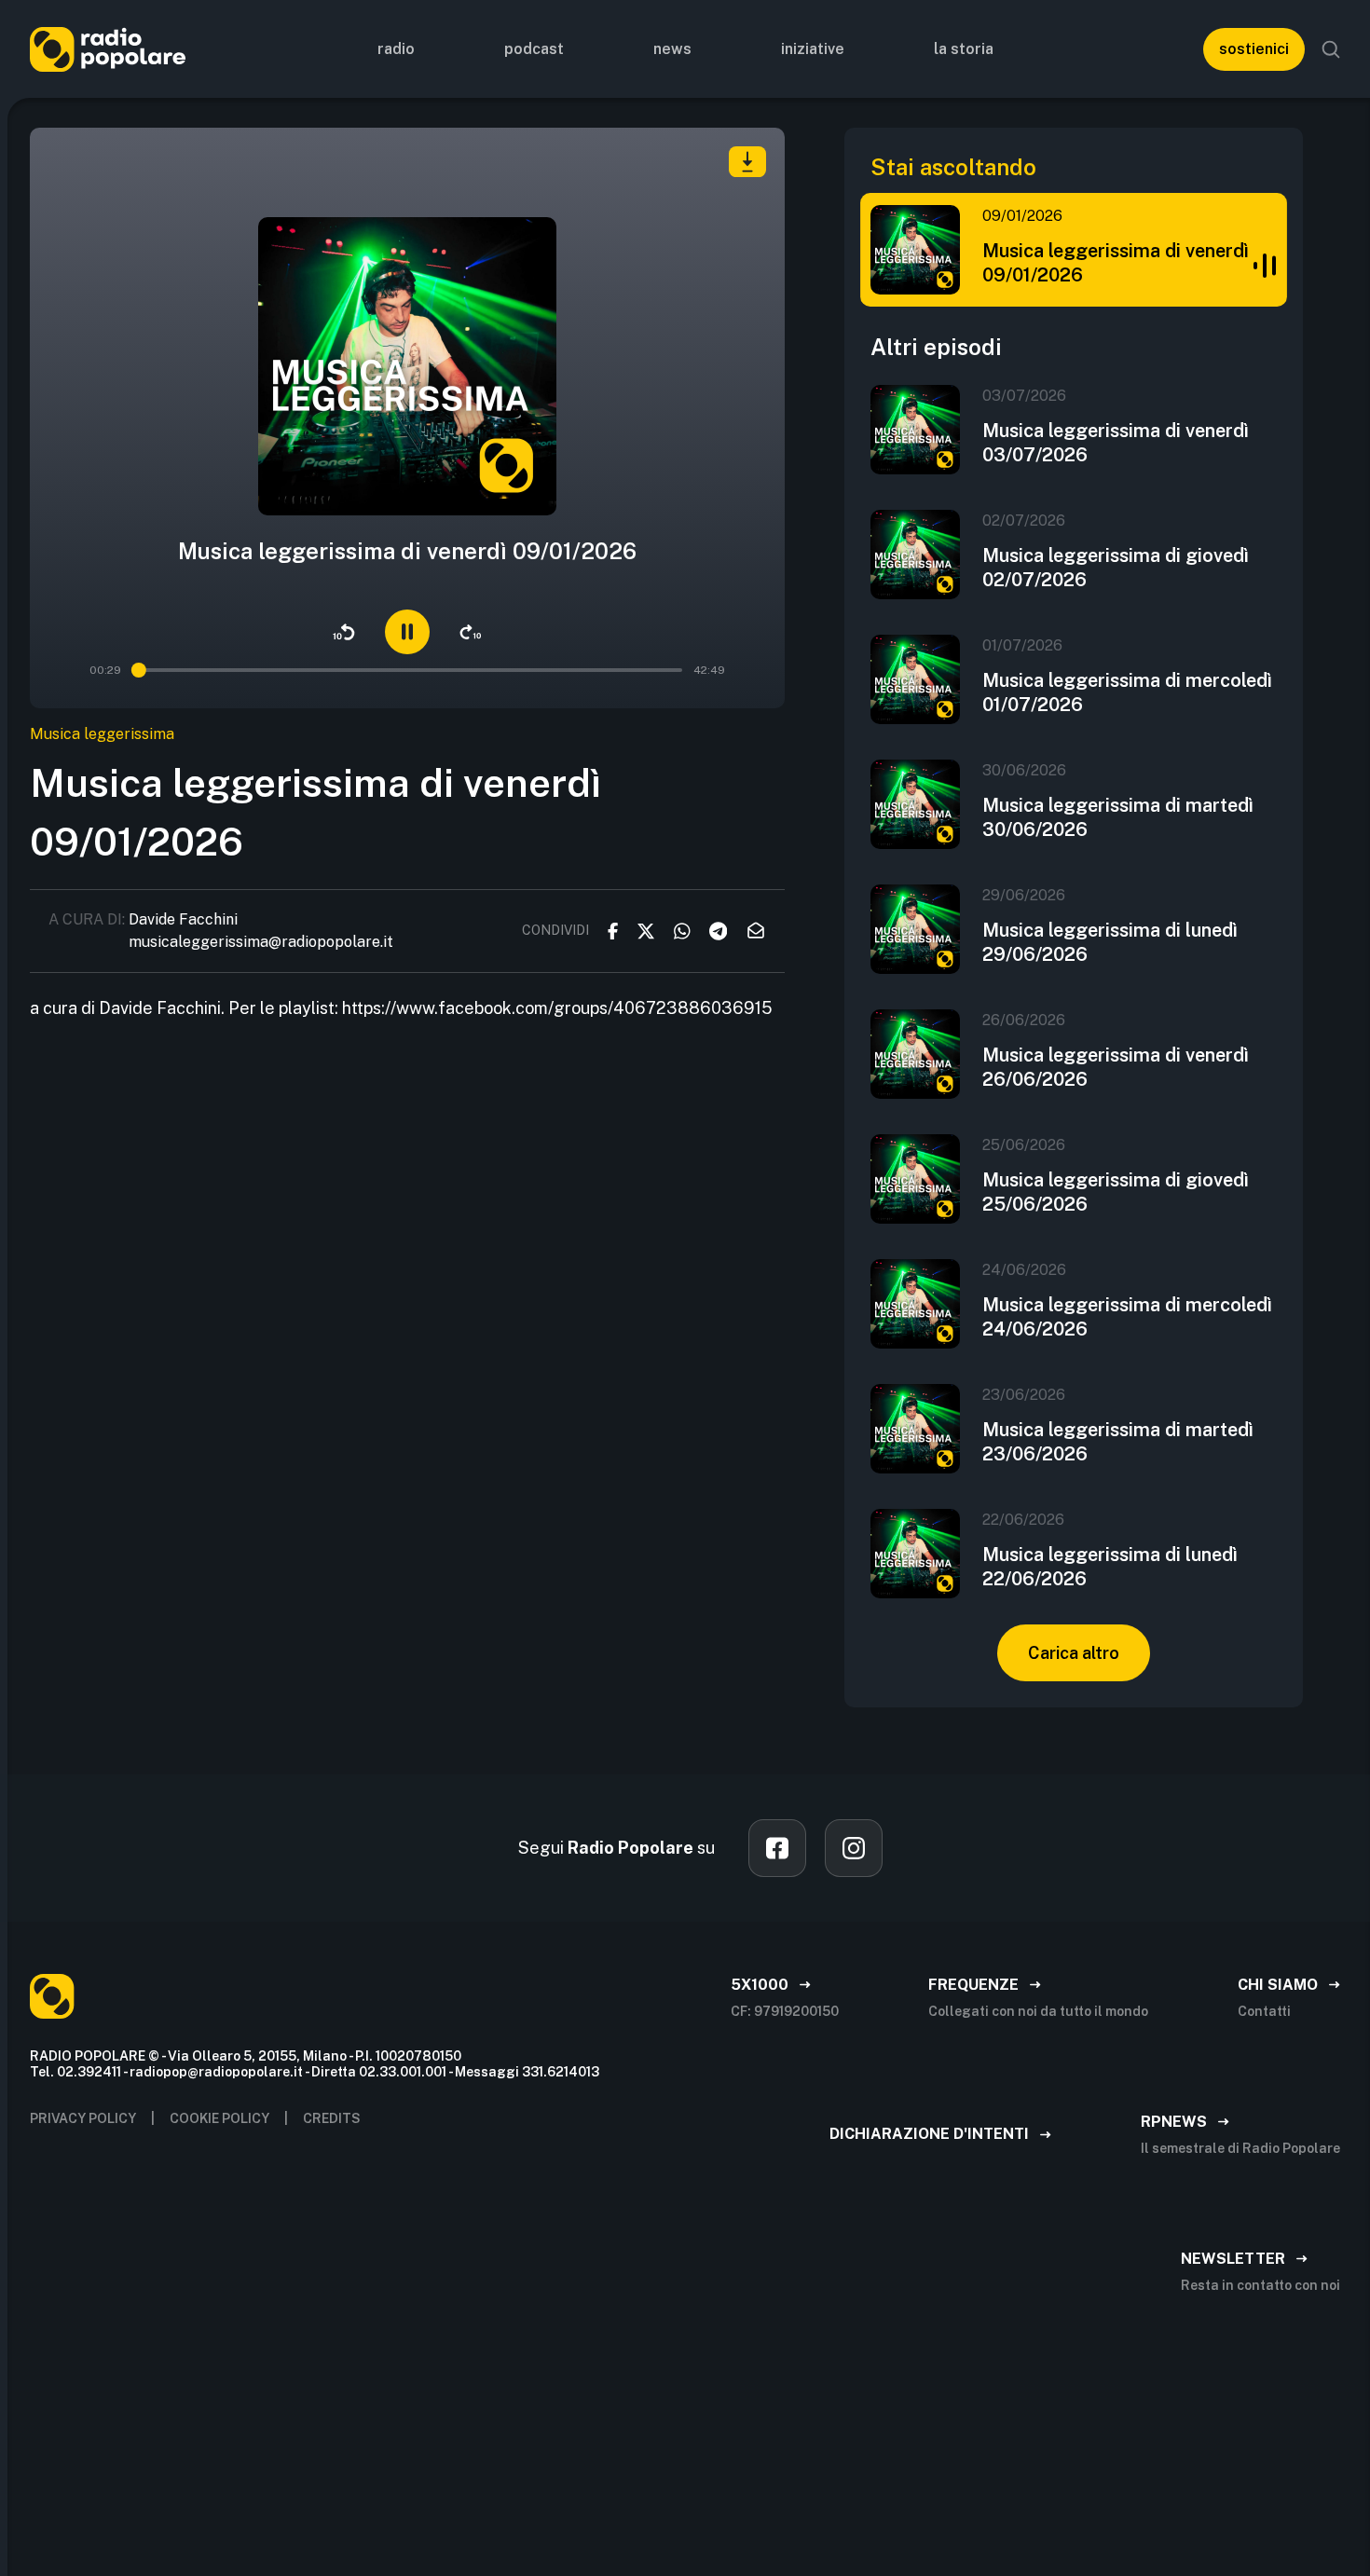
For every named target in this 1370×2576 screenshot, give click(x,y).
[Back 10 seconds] (344, 632)
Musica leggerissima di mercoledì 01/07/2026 (1127, 692)
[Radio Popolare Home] (108, 49)
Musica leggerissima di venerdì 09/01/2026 (1116, 263)
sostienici (1254, 49)
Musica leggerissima (102, 734)
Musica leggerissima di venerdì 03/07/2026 (1116, 443)
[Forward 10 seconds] (471, 632)
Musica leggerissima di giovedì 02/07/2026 (1116, 568)
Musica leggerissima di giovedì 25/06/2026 (1116, 1192)
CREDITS (332, 2118)
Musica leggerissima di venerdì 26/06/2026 (1116, 1067)
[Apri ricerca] (1331, 49)
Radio (396, 49)
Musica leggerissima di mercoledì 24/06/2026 (1127, 1317)
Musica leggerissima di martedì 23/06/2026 (1118, 1442)
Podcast (534, 49)
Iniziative (813, 49)
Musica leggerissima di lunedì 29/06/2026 (1110, 942)
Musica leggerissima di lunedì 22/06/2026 (1110, 1567)
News (672, 49)
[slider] (140, 670)
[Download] (747, 162)
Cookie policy (219, 2118)
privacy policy (83, 2118)
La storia (964, 49)
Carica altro (1074, 1653)
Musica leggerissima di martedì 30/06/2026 (1118, 817)
